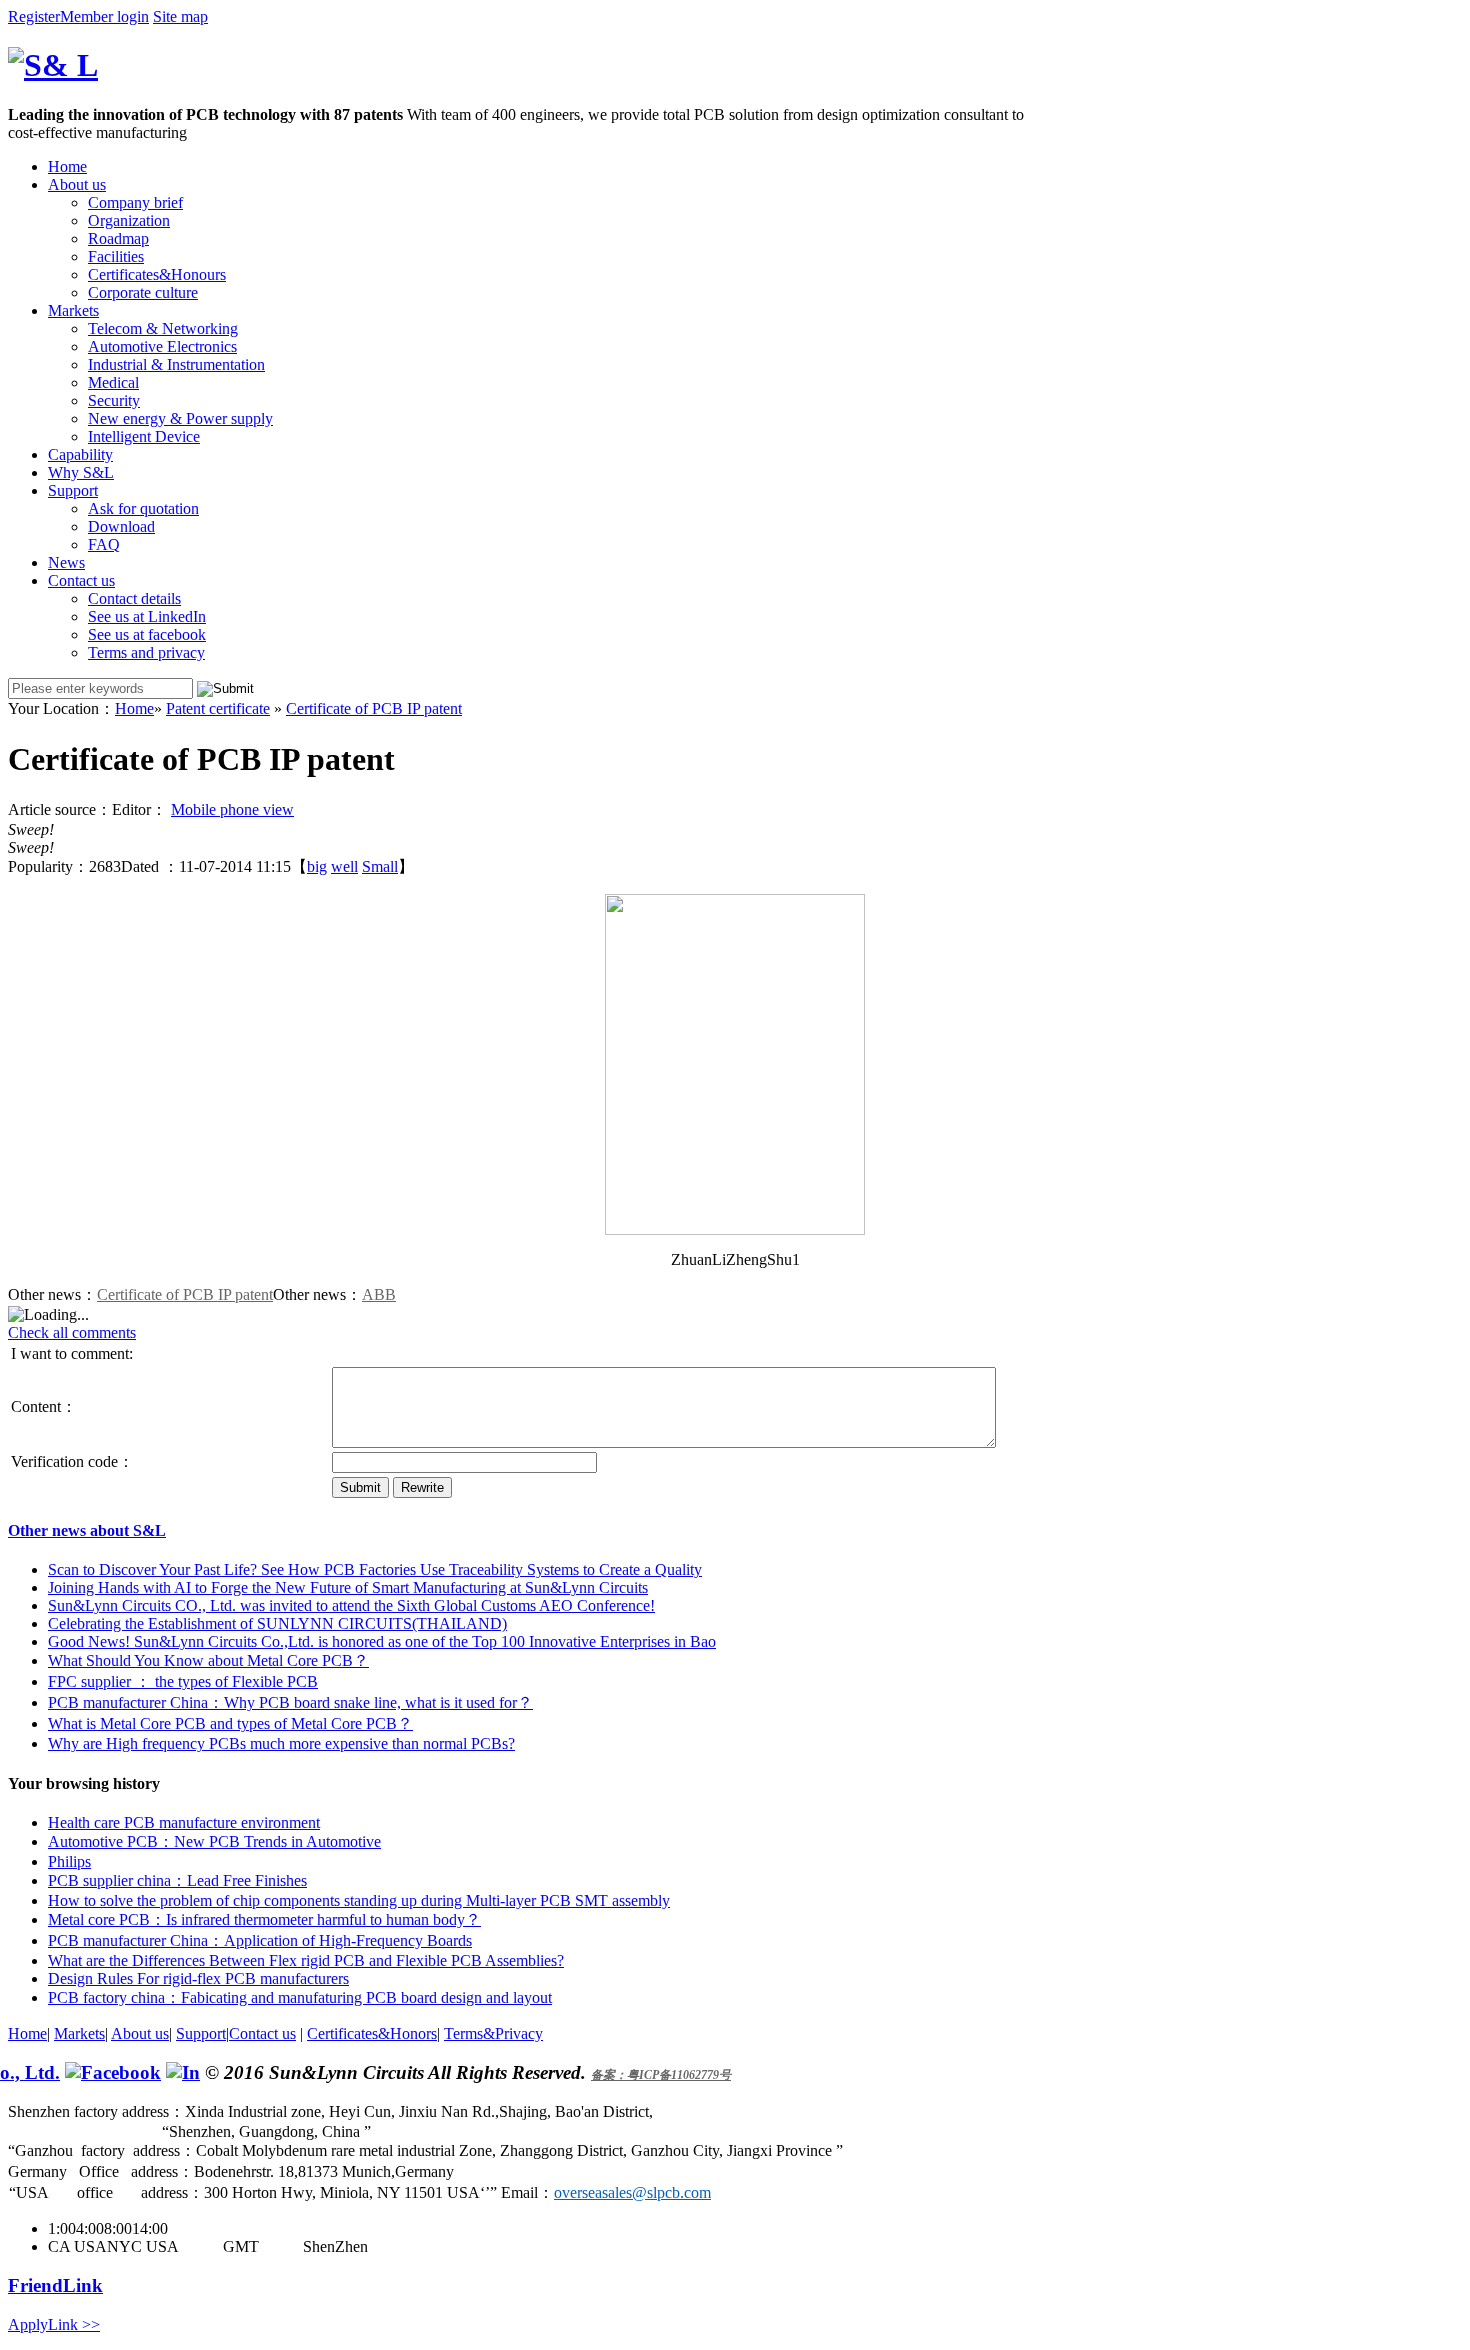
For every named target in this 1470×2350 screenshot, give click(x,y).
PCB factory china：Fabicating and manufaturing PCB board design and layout (300, 1997)
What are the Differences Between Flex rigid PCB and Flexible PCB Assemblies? (306, 1960)
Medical (113, 382)
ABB (379, 1294)
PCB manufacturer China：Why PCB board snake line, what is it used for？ (290, 1702)
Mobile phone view (232, 809)
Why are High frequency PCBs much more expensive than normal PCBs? (281, 1743)
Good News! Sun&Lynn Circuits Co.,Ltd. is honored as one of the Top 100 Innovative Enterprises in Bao (382, 1641)
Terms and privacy (146, 652)
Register (34, 16)
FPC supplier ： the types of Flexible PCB (183, 1681)
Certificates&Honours (157, 274)
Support (73, 490)
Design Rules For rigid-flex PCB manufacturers (198, 1978)
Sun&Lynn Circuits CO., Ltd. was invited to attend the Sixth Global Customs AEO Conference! (351, 1605)
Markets (73, 310)
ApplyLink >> (54, 2324)
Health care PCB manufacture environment (184, 1822)
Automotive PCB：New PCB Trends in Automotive (214, 1841)
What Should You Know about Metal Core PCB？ (208, 1660)
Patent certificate (218, 708)
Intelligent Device (144, 436)
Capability (80, 454)
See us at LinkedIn (147, 616)
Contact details (134, 598)
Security (114, 400)
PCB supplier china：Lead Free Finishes (177, 1880)
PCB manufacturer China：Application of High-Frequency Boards (260, 1940)
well (344, 866)
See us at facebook (147, 634)
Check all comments (72, 1332)
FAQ (104, 544)
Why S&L (81, 472)
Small (380, 866)
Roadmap (118, 238)
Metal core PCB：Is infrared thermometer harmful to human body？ (264, 1919)
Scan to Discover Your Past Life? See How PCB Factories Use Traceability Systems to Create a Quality (375, 1569)
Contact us (81, 580)
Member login (104, 16)
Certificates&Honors (372, 2033)
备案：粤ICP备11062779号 (661, 2075)
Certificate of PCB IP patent (374, 708)
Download (121, 526)
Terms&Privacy (493, 2033)
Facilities (116, 256)
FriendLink (55, 2285)
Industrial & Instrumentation (176, 364)
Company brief (135, 202)
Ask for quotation (143, 508)
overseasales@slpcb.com (632, 2192)
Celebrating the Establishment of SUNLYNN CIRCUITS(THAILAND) (277, 1623)
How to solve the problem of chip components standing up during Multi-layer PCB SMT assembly (359, 1900)
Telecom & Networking (163, 328)
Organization (129, 220)
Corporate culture (143, 292)
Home (67, 166)
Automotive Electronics (162, 346)
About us (77, 184)
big (317, 866)
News (66, 562)
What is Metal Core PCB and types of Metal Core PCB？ (230, 1723)
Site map (180, 16)
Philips (69, 1861)
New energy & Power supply (180, 418)
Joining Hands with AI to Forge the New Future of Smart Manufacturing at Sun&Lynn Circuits (348, 1587)
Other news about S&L (87, 1530)
